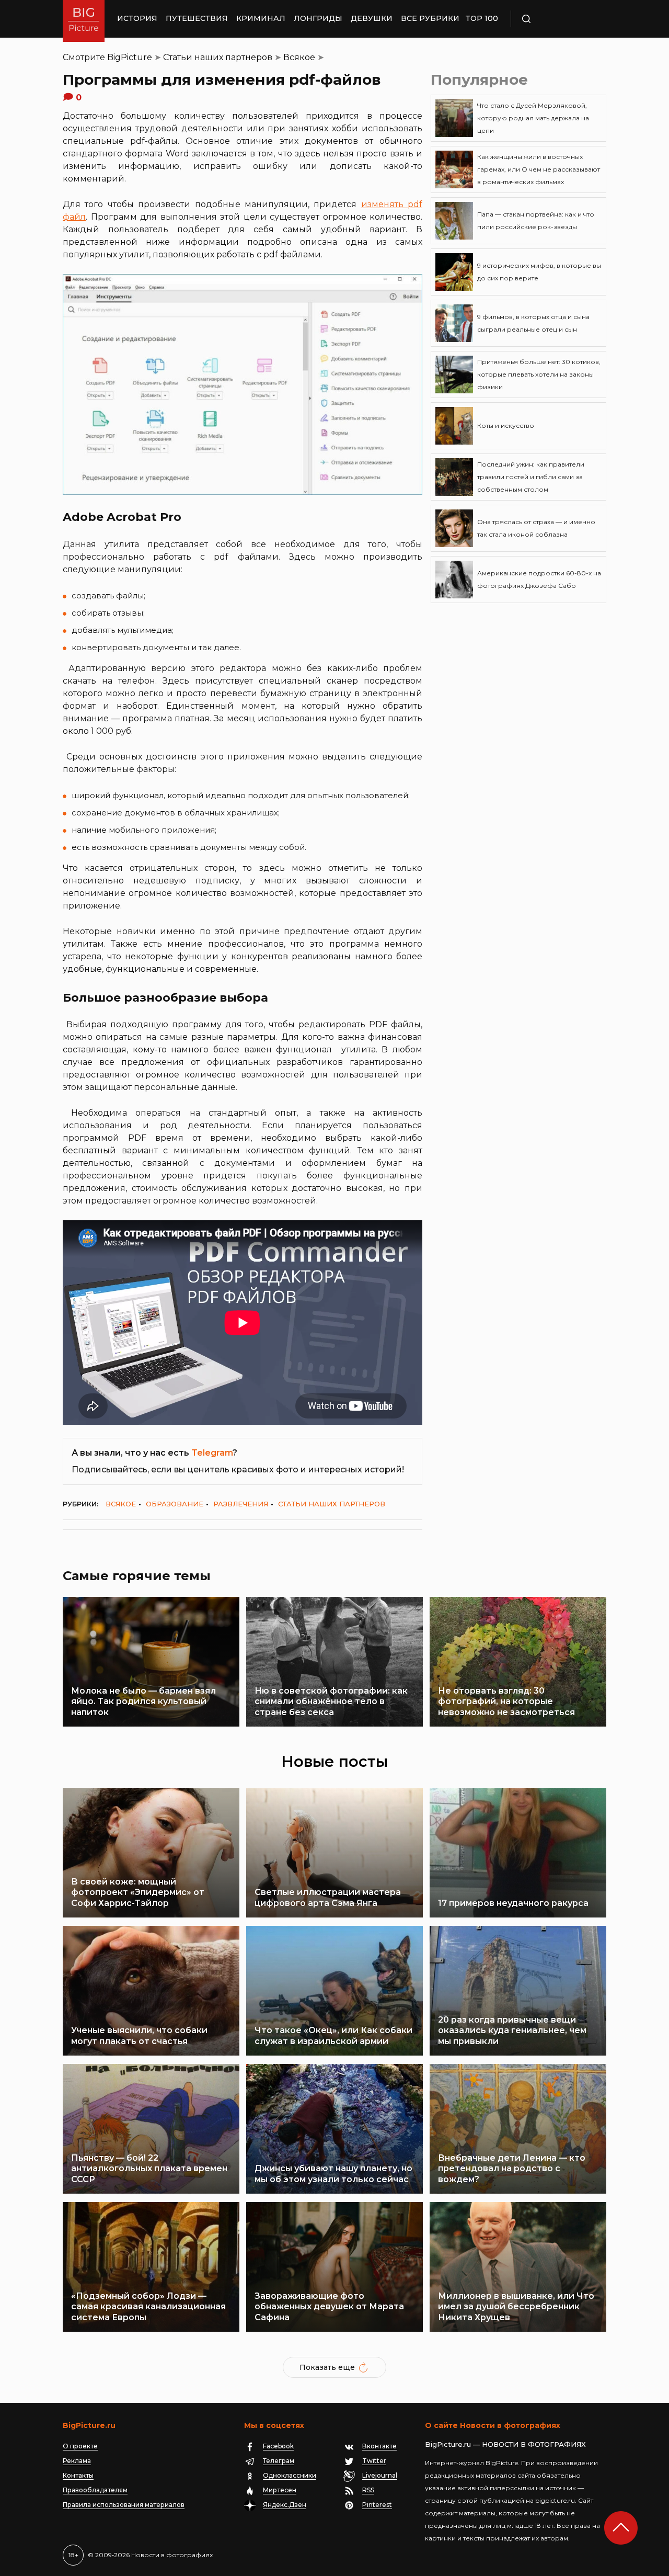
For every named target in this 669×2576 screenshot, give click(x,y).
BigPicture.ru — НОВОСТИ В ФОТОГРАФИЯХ (505, 2444)
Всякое (299, 57)
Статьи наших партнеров (218, 57)
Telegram (212, 1453)
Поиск (557, 19)
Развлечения (241, 1504)
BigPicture (130, 57)
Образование (175, 1504)
